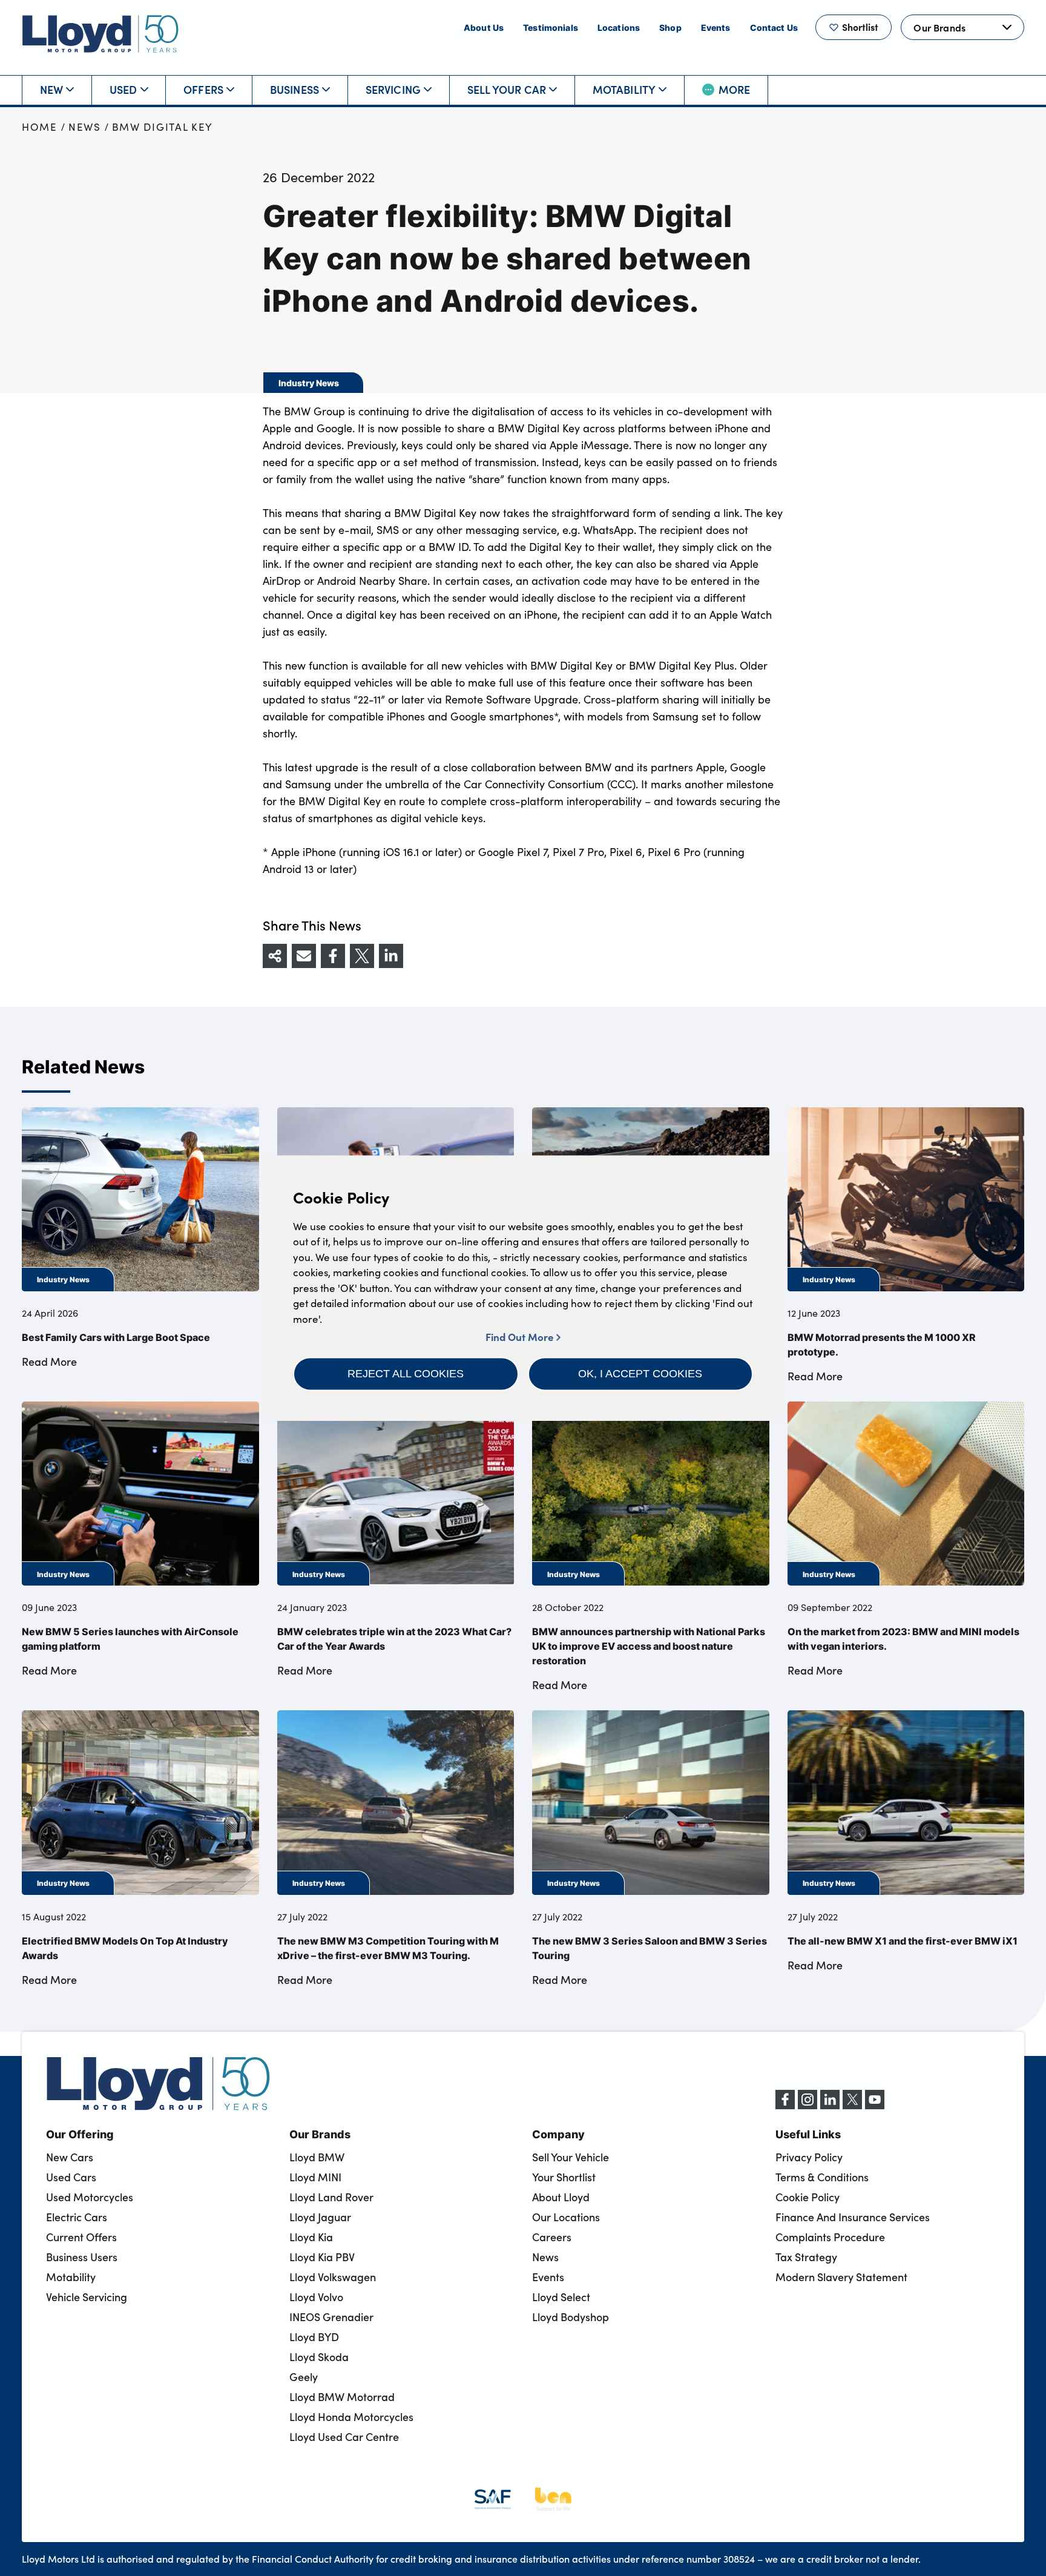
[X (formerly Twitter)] (852, 2106)
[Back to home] (100, 34)
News (85, 127)
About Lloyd (561, 2197)
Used (123, 89)
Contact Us (774, 27)
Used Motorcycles (90, 2197)
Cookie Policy (808, 2197)
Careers (552, 2237)
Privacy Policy (809, 2157)
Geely (304, 2377)
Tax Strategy (806, 2257)
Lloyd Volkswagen (333, 2277)
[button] (406, 1374)
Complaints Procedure (830, 2237)
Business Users (82, 2257)
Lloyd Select (561, 2297)
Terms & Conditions (822, 2177)
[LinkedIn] (830, 2106)
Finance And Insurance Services (853, 2217)
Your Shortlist (564, 2177)
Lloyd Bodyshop (571, 2317)
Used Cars (71, 2177)
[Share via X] (362, 956)
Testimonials (551, 27)
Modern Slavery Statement (841, 2277)
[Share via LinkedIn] (391, 956)
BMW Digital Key (163, 127)
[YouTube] (875, 2106)
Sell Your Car (507, 89)
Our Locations (566, 2217)
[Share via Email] (304, 956)
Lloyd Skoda (319, 2357)
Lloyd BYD (314, 2337)
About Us (484, 27)
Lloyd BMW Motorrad (342, 2397)
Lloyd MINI (315, 2177)
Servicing (393, 89)
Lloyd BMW (317, 2157)
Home (40, 127)
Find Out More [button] (521, 1336)
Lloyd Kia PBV (322, 2257)
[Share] (275, 956)
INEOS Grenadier (331, 2317)
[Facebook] (785, 2106)
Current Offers (81, 2237)
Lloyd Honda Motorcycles (351, 2417)
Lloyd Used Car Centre (344, 2437)
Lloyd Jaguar (320, 2217)
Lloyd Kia (311, 2237)
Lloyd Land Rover (331, 2197)
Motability (624, 89)
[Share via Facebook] (333, 956)
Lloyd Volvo (316, 2297)
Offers (203, 89)
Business (294, 89)
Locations (619, 27)
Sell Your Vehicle (571, 2157)
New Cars (70, 2157)
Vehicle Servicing (87, 2297)
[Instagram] (808, 2106)
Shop (670, 27)
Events (716, 27)
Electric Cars (77, 2217)
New (52, 89)
